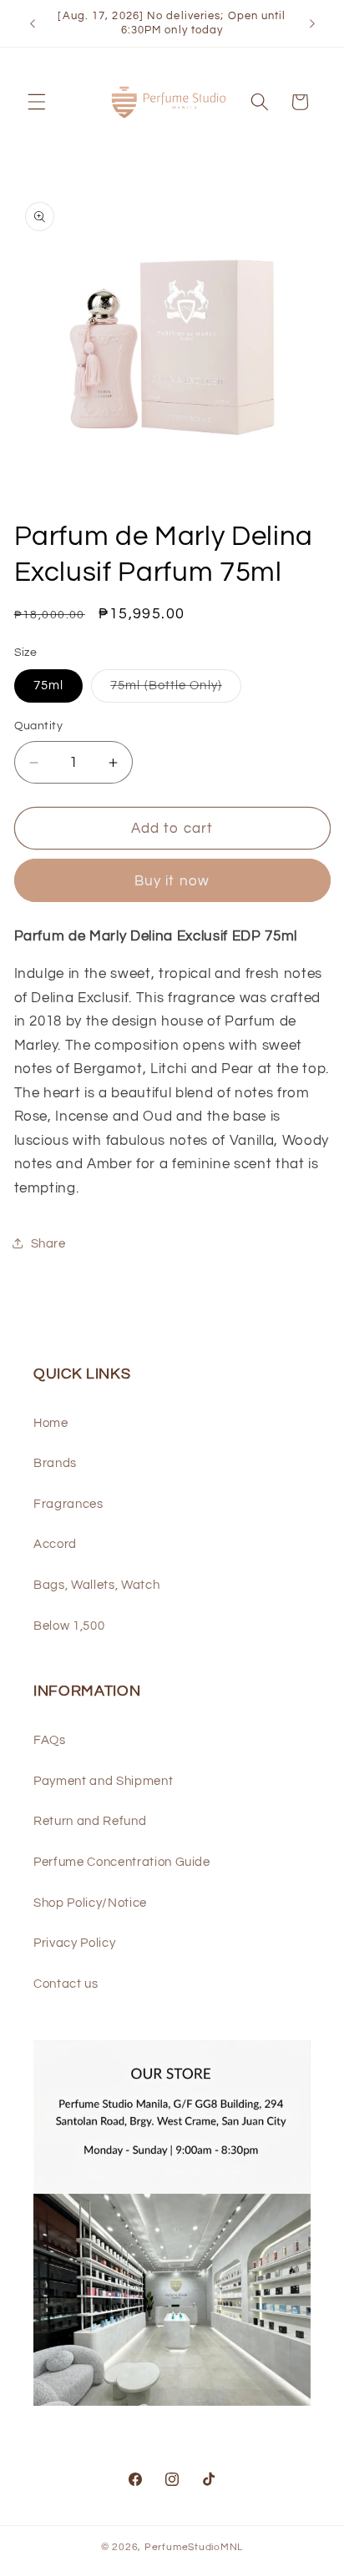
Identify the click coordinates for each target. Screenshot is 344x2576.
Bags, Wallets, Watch (96, 1585)
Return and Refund (90, 1821)
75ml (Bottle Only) (176, 690)
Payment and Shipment (103, 1781)
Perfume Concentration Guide (122, 1862)
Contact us (66, 1984)
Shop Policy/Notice (90, 1903)
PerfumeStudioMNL (194, 2547)
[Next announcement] (312, 23)
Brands (55, 1463)
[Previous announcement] (33, 23)
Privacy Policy (74, 1943)
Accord (55, 1544)
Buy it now (172, 881)
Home (51, 1423)
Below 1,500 (69, 1626)
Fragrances (68, 1504)
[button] (37, 102)
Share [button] (48, 1243)
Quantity (39, 726)
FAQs (50, 1740)
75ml (48, 685)
